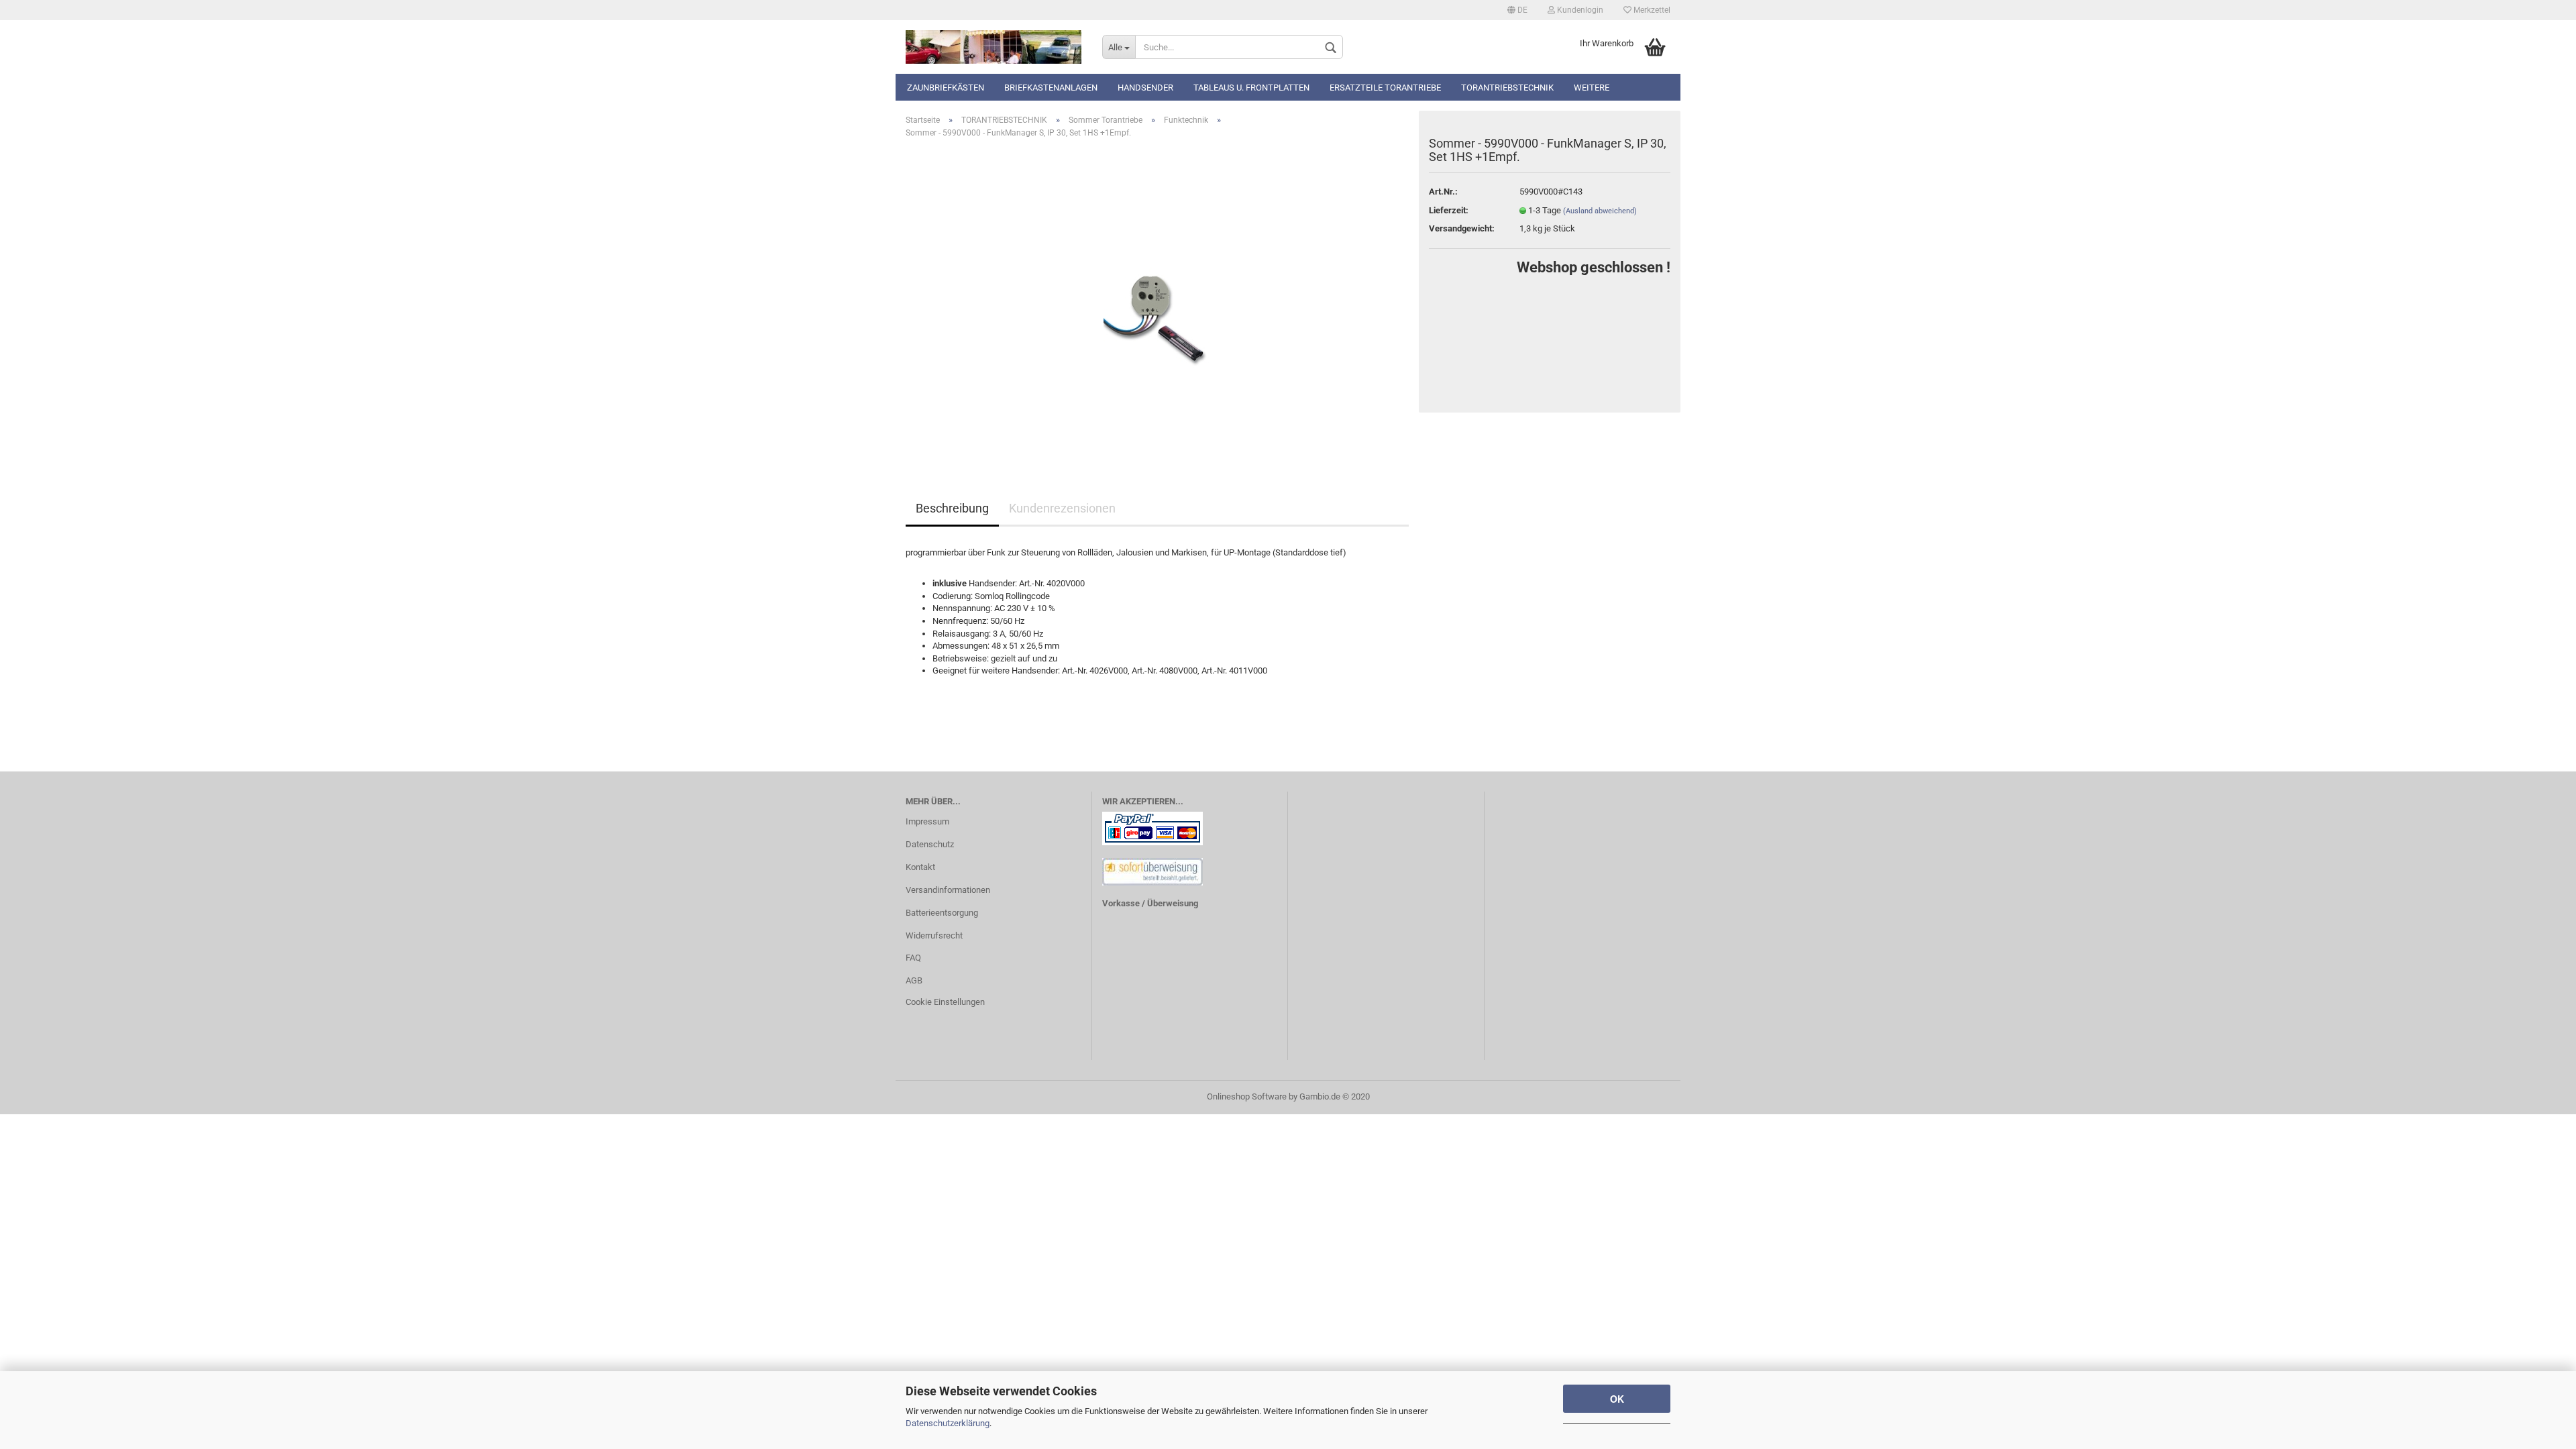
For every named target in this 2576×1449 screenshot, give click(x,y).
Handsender (1145, 88)
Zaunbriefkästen (946, 88)
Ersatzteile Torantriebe (1385, 88)
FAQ (913, 958)
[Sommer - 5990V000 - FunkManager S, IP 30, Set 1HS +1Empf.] (1157, 300)
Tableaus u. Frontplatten (1251, 88)
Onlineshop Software (1247, 1096)
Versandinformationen (948, 890)
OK (1617, 1399)
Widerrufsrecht (934, 935)
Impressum (927, 821)
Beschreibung (952, 508)
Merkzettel (1651, 10)
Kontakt (920, 867)
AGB (914, 980)
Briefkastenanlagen (1051, 88)
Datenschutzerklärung (948, 1423)
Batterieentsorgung (942, 913)
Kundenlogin (1579, 10)
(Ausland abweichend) (1600, 211)
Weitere (1592, 88)
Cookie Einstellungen (945, 1002)
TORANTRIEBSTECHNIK (1507, 88)
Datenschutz (930, 844)
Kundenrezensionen (1062, 508)
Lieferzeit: (1449, 210)
